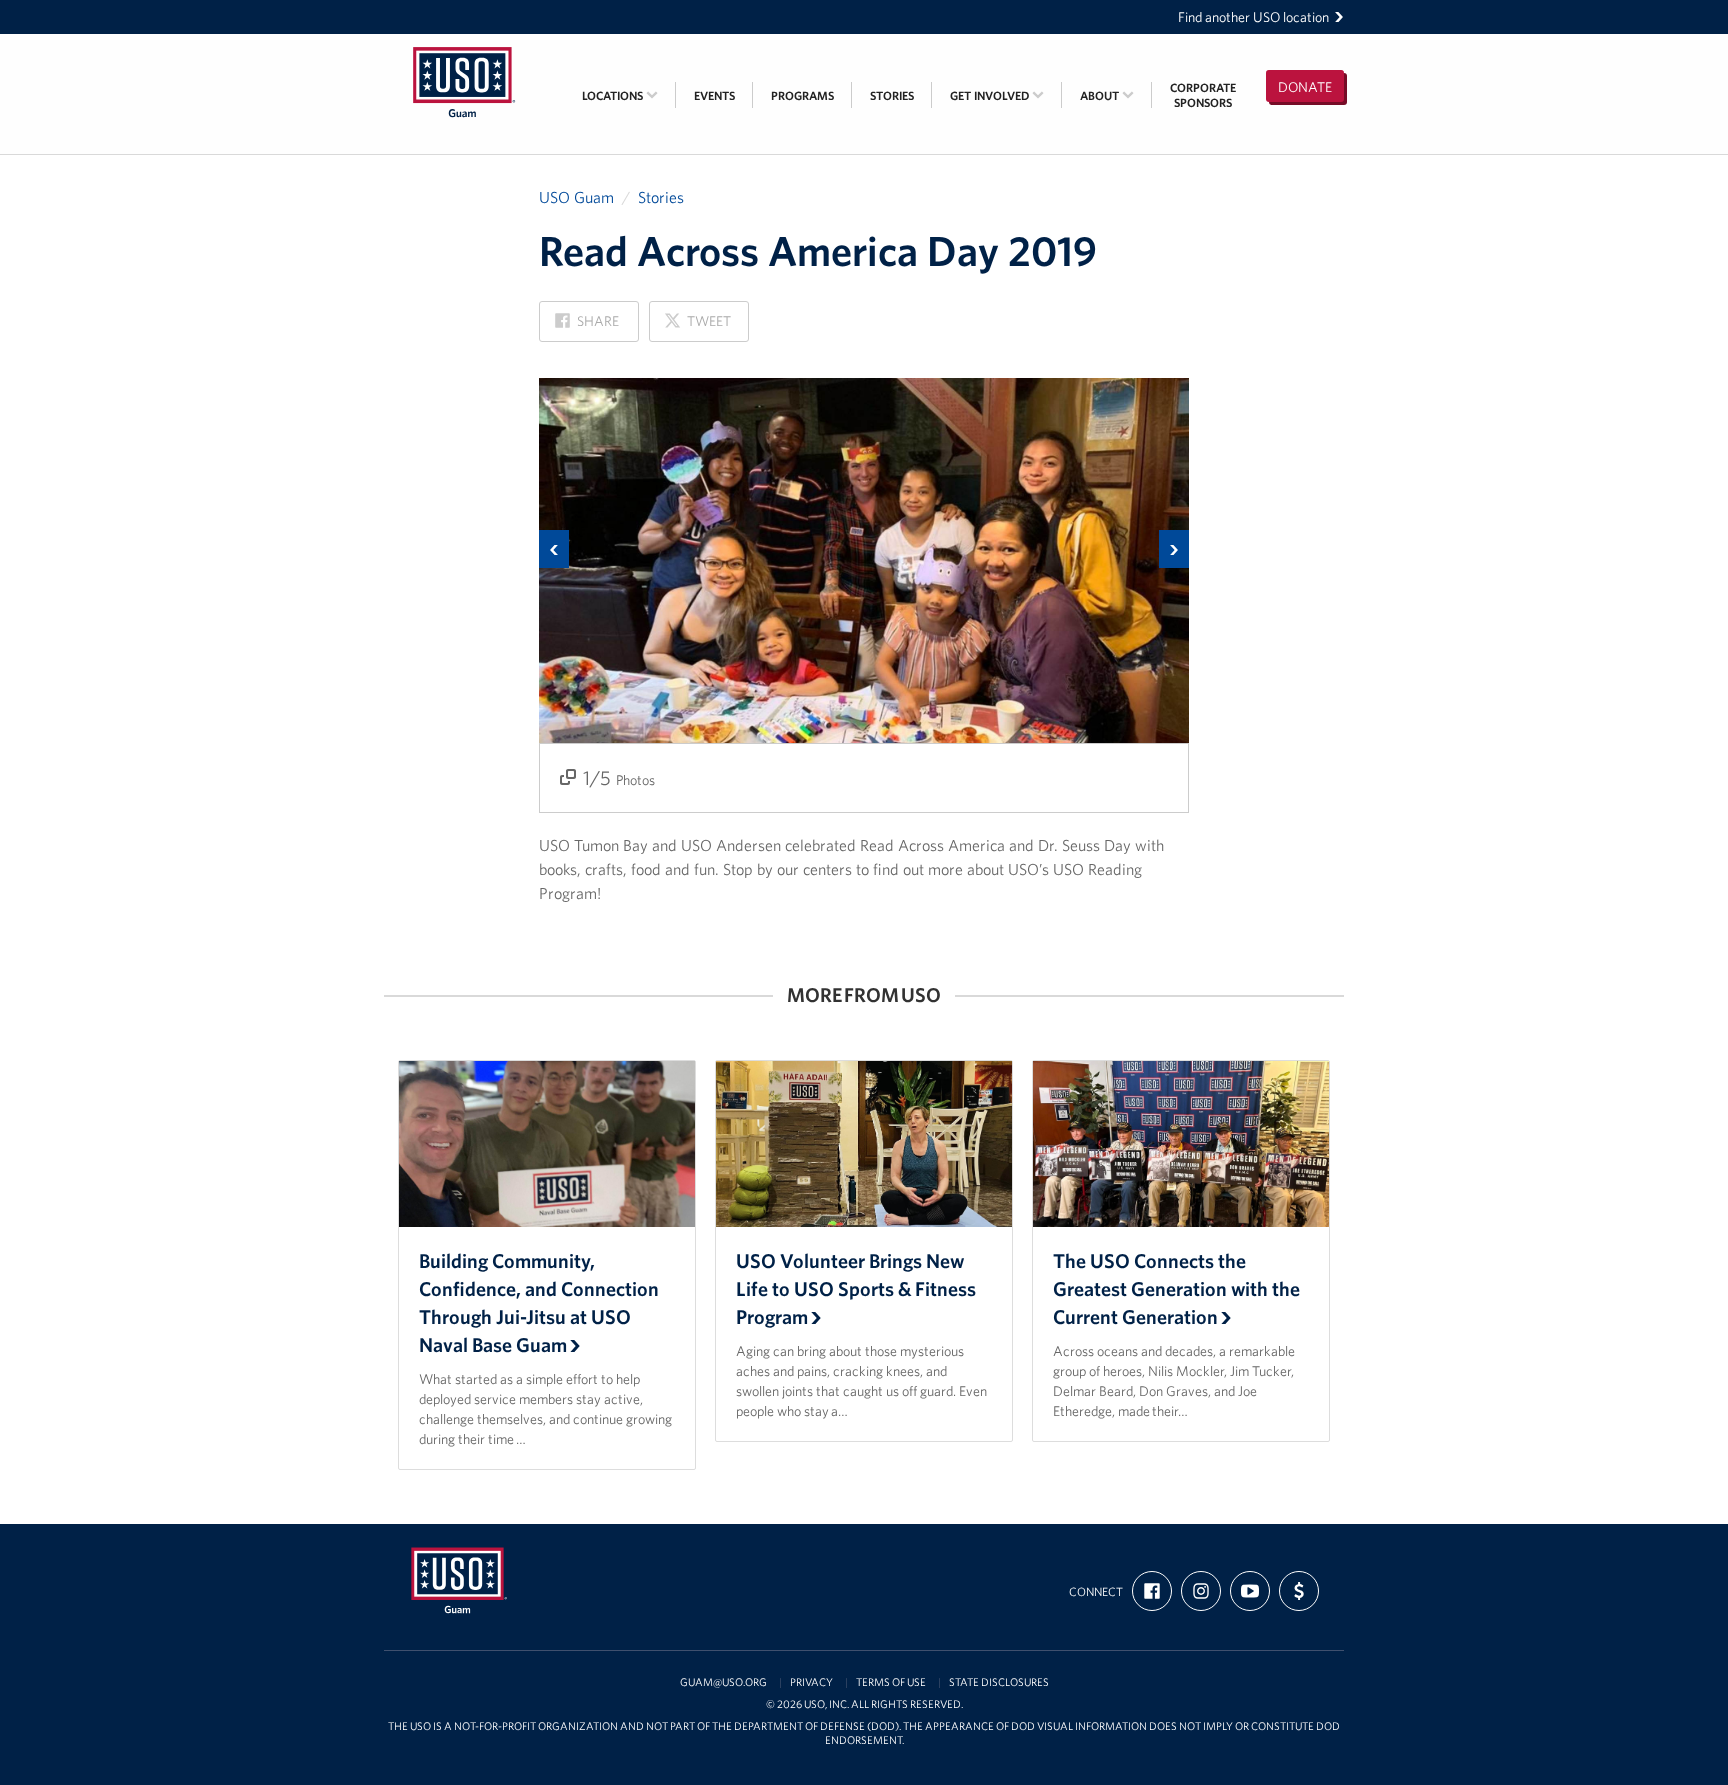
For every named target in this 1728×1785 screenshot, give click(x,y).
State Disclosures (999, 1682)
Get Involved (991, 95)
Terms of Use (891, 1682)
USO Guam (576, 197)
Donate (1305, 87)
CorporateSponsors (1203, 95)
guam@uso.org (723, 1682)
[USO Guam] (464, 47)
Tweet (697, 326)
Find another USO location (1253, 17)
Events (714, 95)
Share (587, 326)
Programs (802, 95)
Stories (892, 95)
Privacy (811, 1682)
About (1101, 95)
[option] (864, 596)
